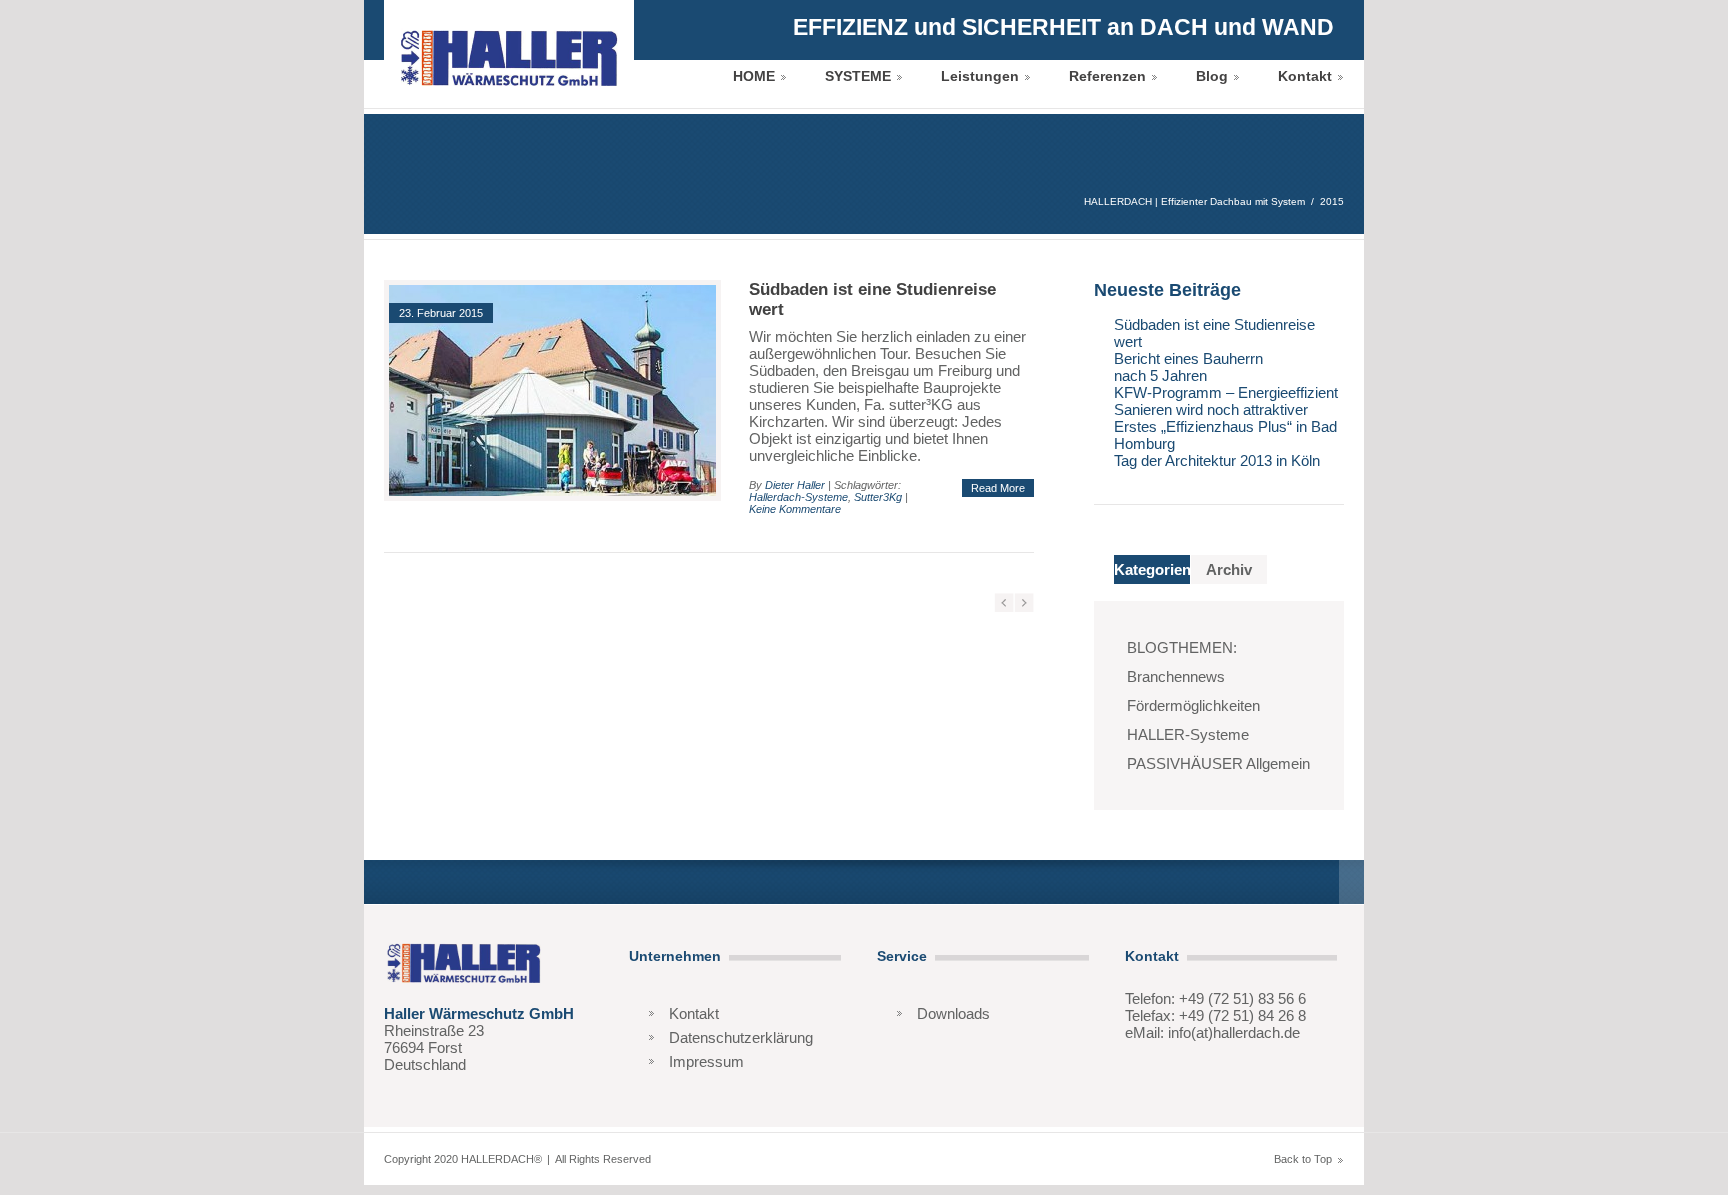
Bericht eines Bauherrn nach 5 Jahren (1188, 367)
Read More (998, 488)
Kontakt (1305, 76)
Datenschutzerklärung (741, 1037)
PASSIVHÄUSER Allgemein (1218, 763)
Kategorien (1152, 569)
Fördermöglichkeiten (1193, 705)
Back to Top (1303, 1159)
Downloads (953, 1013)
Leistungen (980, 76)
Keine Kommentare (795, 509)
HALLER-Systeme (1188, 734)
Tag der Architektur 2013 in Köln (1217, 460)
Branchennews (1176, 676)
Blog (1212, 76)
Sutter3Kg (878, 497)
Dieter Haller (795, 485)
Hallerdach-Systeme (798, 497)
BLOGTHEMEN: (1182, 647)
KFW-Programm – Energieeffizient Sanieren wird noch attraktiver (1226, 401)
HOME (754, 76)
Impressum (706, 1061)
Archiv (1229, 569)
